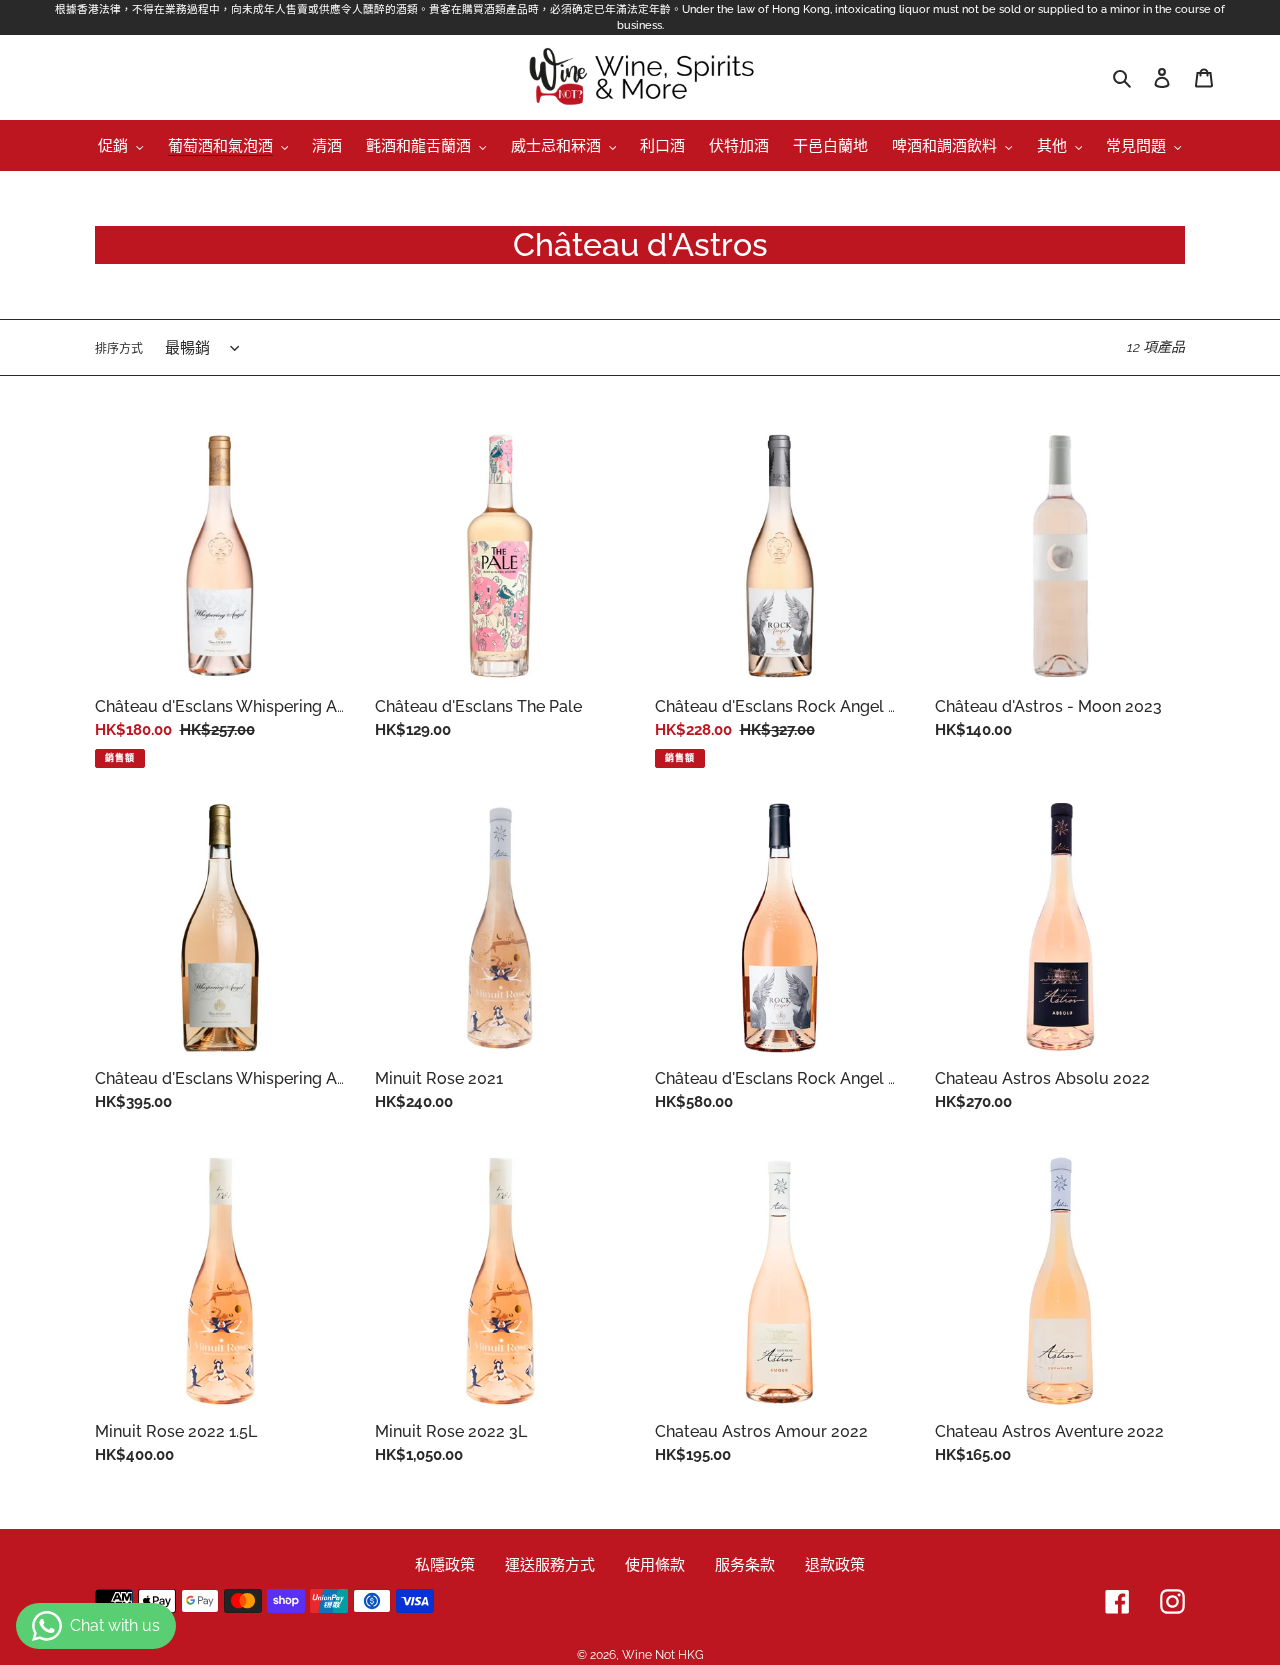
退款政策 (835, 1565)
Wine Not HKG (663, 1655)
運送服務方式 (550, 1565)
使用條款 (655, 1565)
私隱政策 (445, 1565)
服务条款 (745, 1565)
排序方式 (119, 349)
